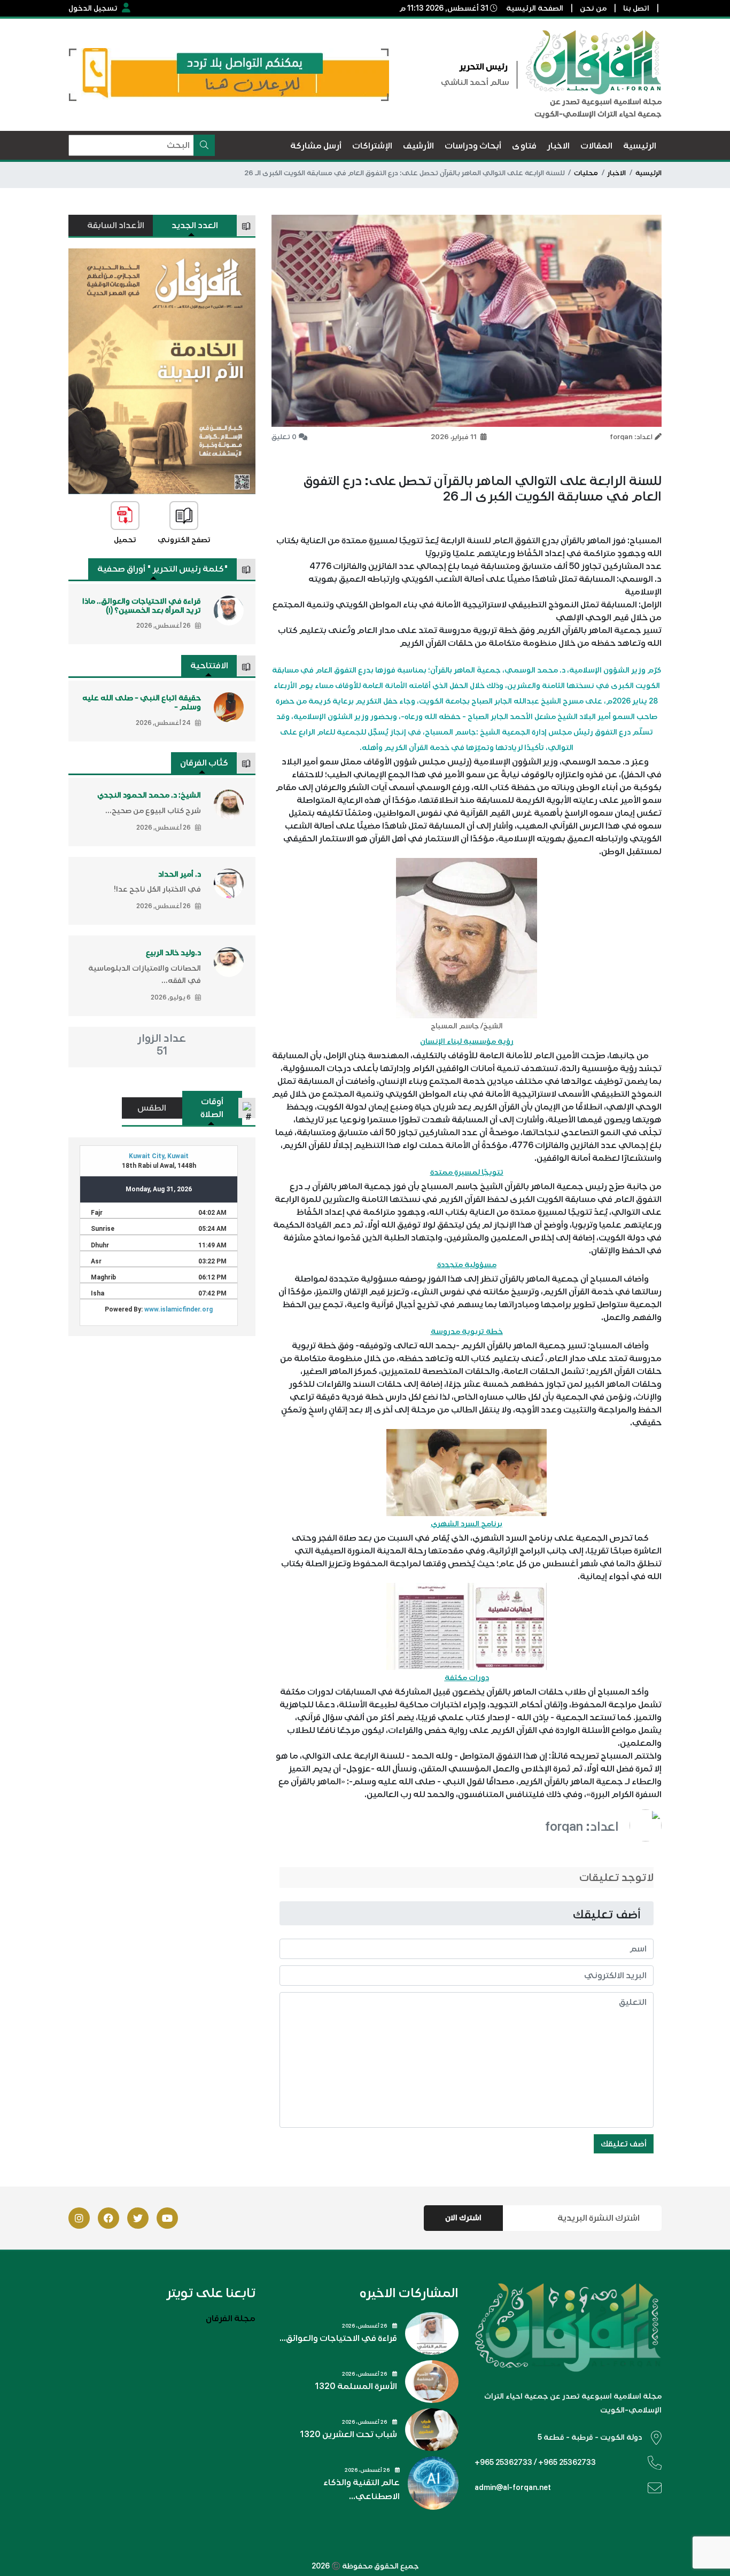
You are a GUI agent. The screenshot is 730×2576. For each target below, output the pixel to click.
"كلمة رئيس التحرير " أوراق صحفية (163, 569)
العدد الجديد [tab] (195, 225)
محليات (586, 173)
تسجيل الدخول (93, 8)
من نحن (593, 8)
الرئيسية (649, 173)
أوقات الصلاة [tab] (212, 1108)
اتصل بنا (636, 8)
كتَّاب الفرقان (204, 763)
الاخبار (617, 173)
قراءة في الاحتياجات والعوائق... (338, 2338)
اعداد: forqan (582, 1826)
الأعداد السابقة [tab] (116, 225)
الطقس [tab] (152, 1108)
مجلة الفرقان (231, 2319)
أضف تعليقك (624, 2144)
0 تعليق (284, 437)
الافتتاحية (209, 666)
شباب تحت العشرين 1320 (348, 2434)
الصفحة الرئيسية (535, 8)
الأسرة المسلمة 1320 (356, 2386)
